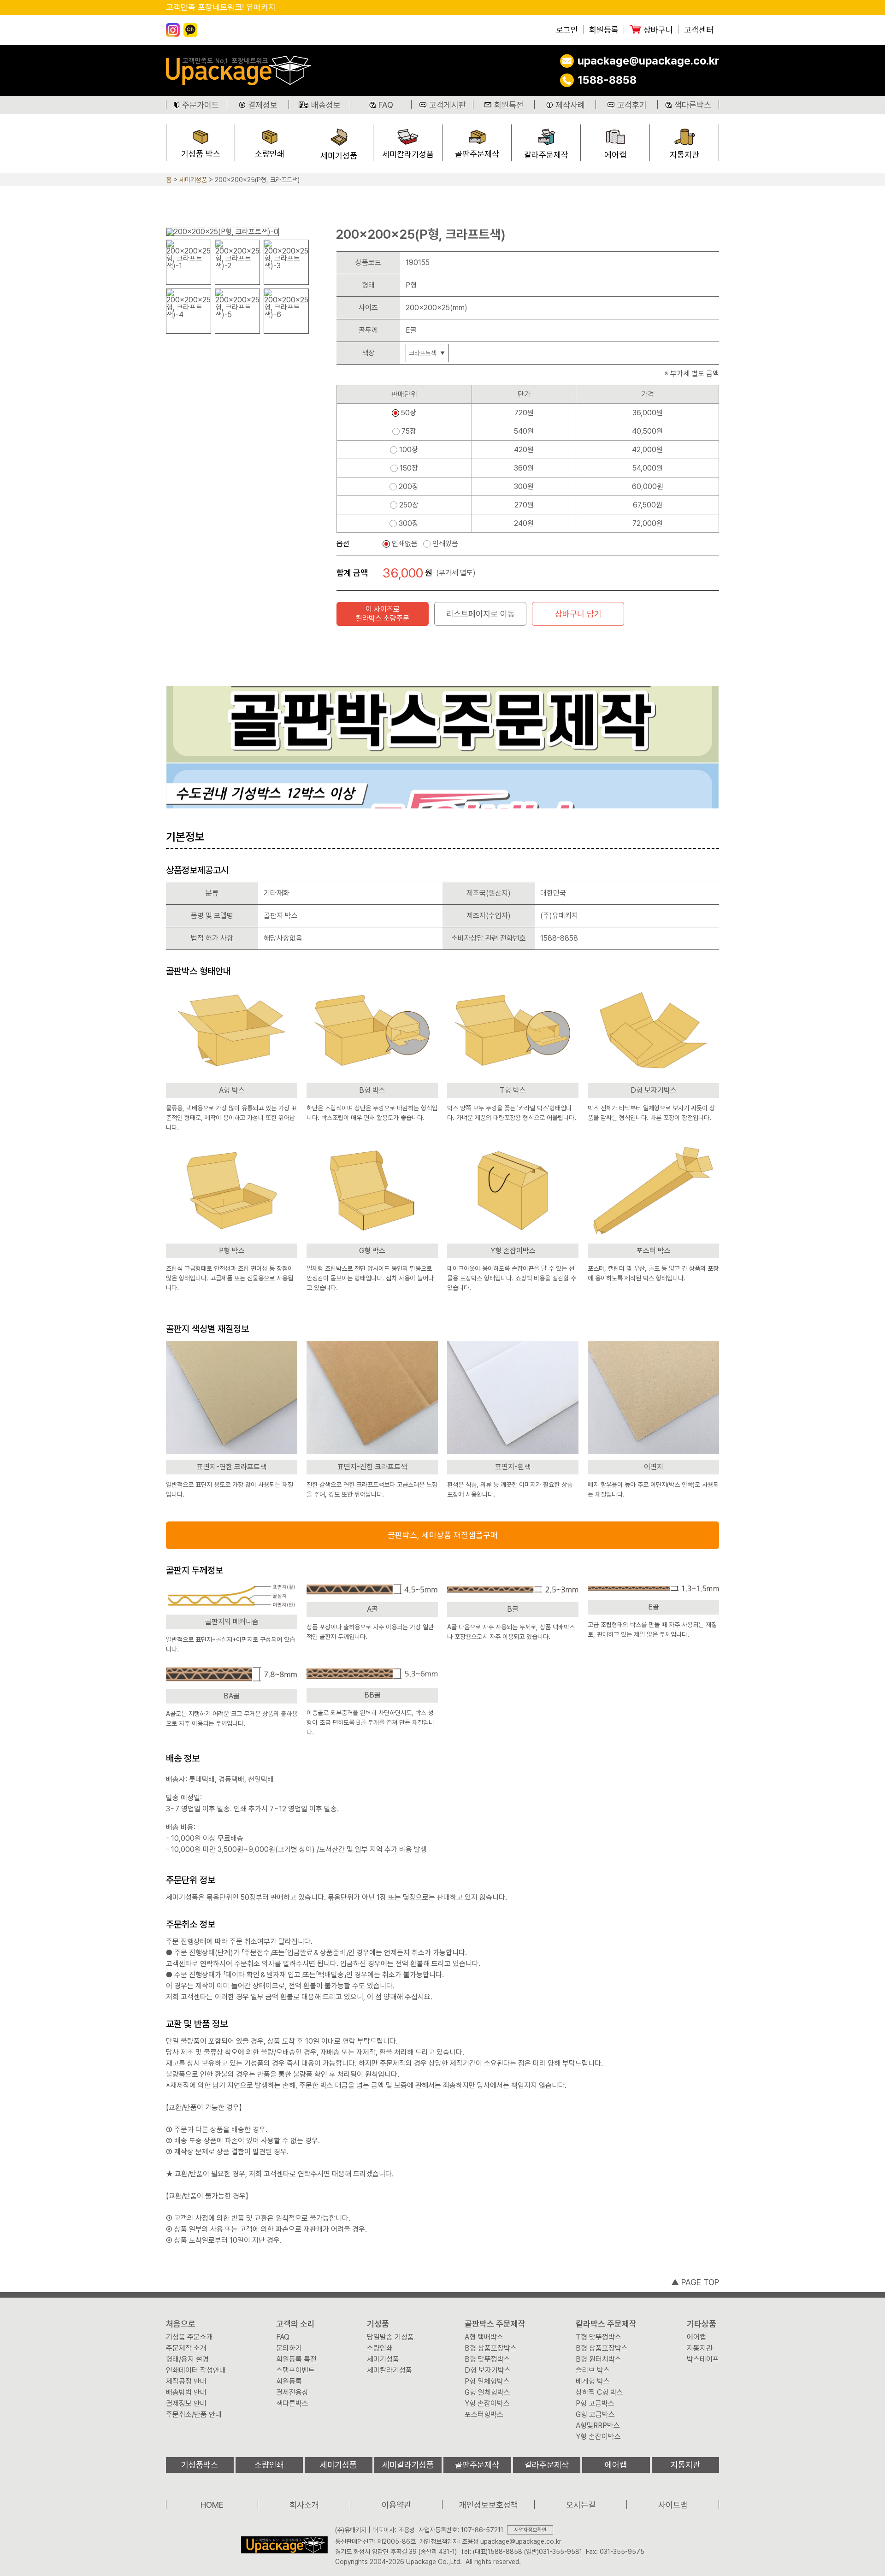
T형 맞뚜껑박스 (599, 2337)
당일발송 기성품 (390, 2337)
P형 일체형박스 (487, 2381)
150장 (409, 468)
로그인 (567, 30)
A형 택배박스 (484, 2337)
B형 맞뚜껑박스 (487, 2359)
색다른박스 (693, 105)
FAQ (386, 105)
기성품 (378, 2324)
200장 (409, 487)
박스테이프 (703, 2359)
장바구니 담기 (578, 614)
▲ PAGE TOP (695, 2282)
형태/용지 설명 (187, 2359)
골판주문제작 (477, 154)
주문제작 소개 (186, 2348)
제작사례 (570, 105)
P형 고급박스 (595, 2404)
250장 (409, 505)
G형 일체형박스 (487, 2393)
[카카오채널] (190, 30)
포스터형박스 (484, 2415)
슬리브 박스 (593, 2370)
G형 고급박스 (595, 2415)
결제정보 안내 (186, 2404)
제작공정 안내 (186, 2381)
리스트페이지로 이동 (481, 614)
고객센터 (699, 30)
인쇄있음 (445, 544)
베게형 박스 (593, 2381)
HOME (212, 2505)
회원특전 (509, 105)
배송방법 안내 (186, 2393)
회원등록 (604, 30)
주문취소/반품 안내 (194, 2415)
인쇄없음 (405, 544)
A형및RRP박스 (598, 2426)
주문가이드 (201, 105)
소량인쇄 (270, 154)
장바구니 (658, 30)
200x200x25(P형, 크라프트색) (257, 180)
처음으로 (181, 2324)
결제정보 (263, 105)
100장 (409, 450)
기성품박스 (200, 2465)
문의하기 (289, 2348)
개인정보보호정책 (489, 2505)
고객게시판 (448, 105)
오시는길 (581, 2505)
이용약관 (396, 2505)
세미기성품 (339, 156)
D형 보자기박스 (488, 2370)
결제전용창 (292, 2393)
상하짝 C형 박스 (599, 2393)
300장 (409, 524)
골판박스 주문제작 (495, 2324)
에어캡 (615, 155)
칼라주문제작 (546, 155)
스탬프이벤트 (295, 2370)
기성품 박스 (201, 154)
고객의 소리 (295, 2324)
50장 (409, 413)
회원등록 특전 (296, 2359)
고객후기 (632, 105)
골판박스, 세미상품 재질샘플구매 (443, 1535)
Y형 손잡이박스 (487, 2404)
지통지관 (684, 155)
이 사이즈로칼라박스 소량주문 (383, 614)
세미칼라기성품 (408, 154)
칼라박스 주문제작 (606, 2324)
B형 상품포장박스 (491, 2348)
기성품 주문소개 (189, 2337)
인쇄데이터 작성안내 (196, 2370)
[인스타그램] (173, 30)
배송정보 (326, 105)
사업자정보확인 (530, 2530)
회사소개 (304, 2505)
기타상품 (702, 2324)
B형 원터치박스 (599, 2359)
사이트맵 (673, 2505)
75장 (409, 431)
